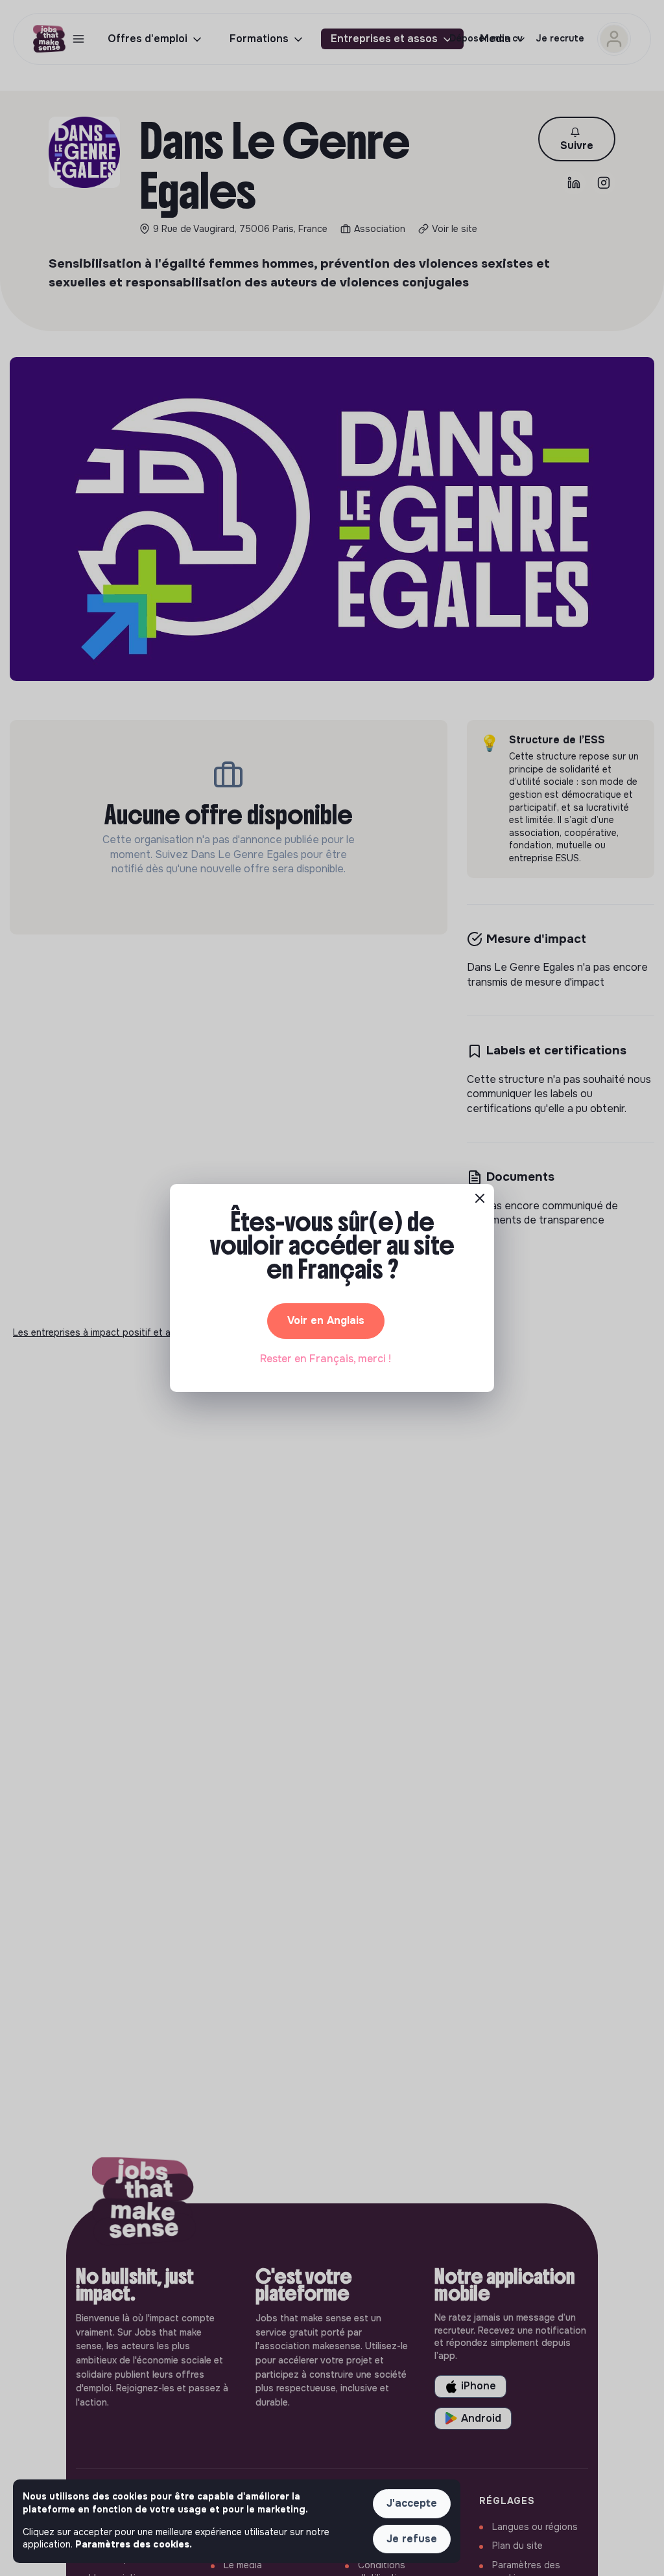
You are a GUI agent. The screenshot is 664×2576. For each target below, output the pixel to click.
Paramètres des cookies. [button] (134, 2544)
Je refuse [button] (412, 2539)
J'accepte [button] (412, 2503)
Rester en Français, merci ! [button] (326, 1359)
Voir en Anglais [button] (326, 1320)
